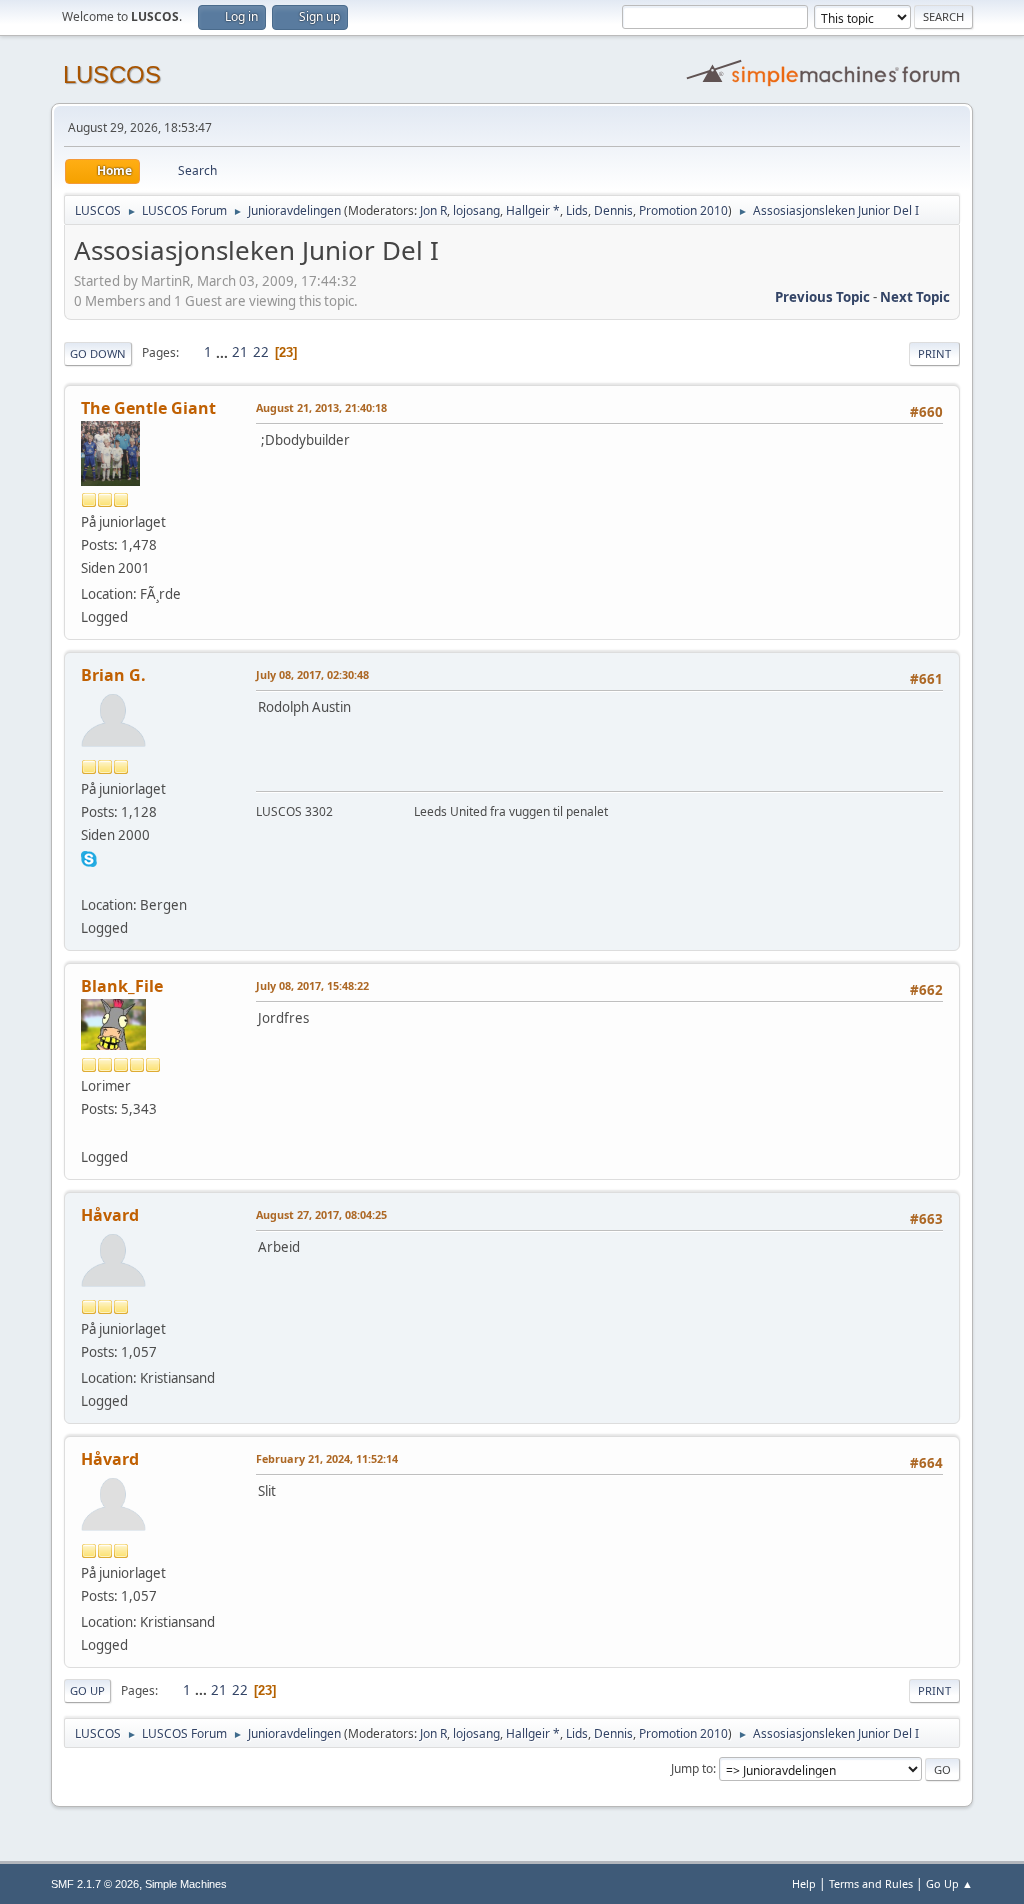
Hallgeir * (533, 210)
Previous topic (822, 297)
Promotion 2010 (683, 210)
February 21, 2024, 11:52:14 (327, 1458)
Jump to (692, 1768)
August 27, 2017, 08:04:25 (321, 1214)
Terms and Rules (871, 1883)
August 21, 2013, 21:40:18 (321, 407)
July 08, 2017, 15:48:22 (312, 985)
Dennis (613, 210)
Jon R (433, 210)
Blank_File (122, 986)
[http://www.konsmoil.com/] (89, 1132)
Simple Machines (186, 1884)
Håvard (110, 1215)
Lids (577, 210)
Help (804, 1883)
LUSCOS (112, 74)
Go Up (87, 1690)
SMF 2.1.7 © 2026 (95, 1884)
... (223, 352)
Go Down (98, 353)
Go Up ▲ (949, 1883)
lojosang (476, 210)
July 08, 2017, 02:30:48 (312, 674)
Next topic (915, 297)
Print (934, 353)
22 (261, 352)
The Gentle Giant (148, 408)
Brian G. (113, 675)
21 (240, 352)
